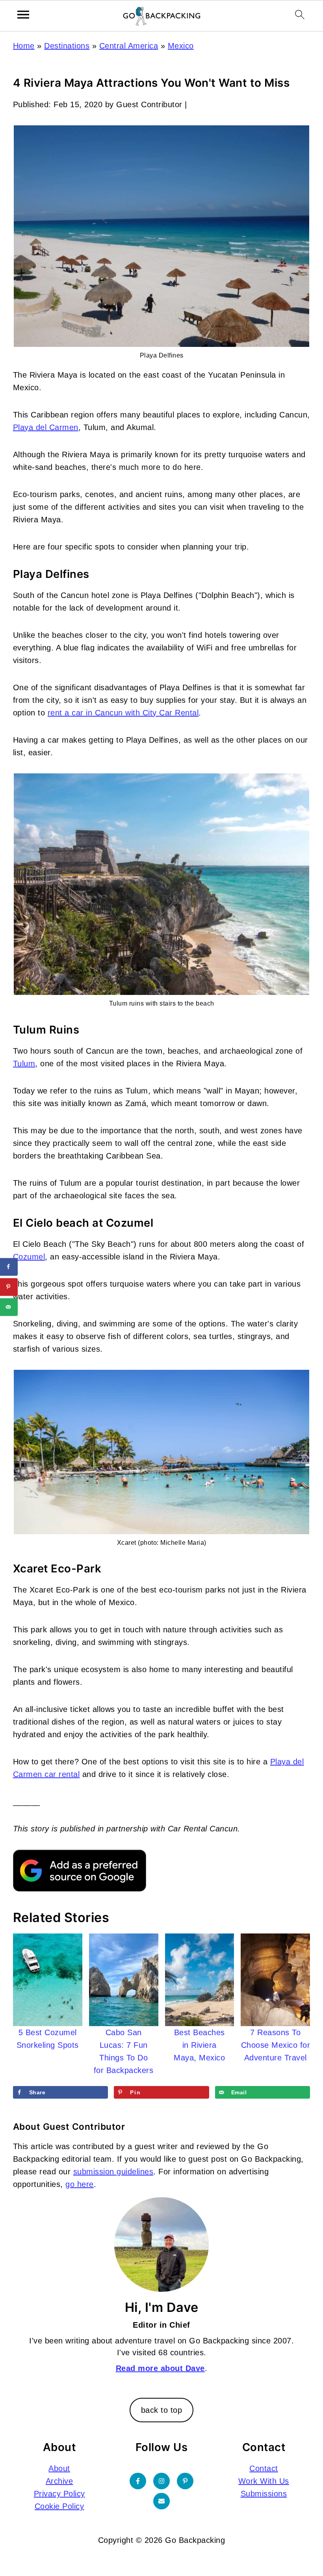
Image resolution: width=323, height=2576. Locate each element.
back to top (162, 2410)
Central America (129, 46)
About (59, 2468)
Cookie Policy (59, 2506)
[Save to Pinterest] (9, 1287)
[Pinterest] (185, 2481)
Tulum (24, 1064)
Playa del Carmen (46, 427)
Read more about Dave (160, 2368)
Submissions (264, 2494)
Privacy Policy (59, 2494)
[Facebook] (138, 2481)
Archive (59, 2481)
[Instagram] (161, 2481)
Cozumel (29, 1257)
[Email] (161, 2501)
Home (24, 46)
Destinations (67, 46)
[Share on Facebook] (9, 1267)
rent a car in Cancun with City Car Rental (123, 713)
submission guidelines (113, 2172)
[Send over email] (9, 1307)
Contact (264, 2468)
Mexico (181, 46)
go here (80, 2184)
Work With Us (264, 2481)
